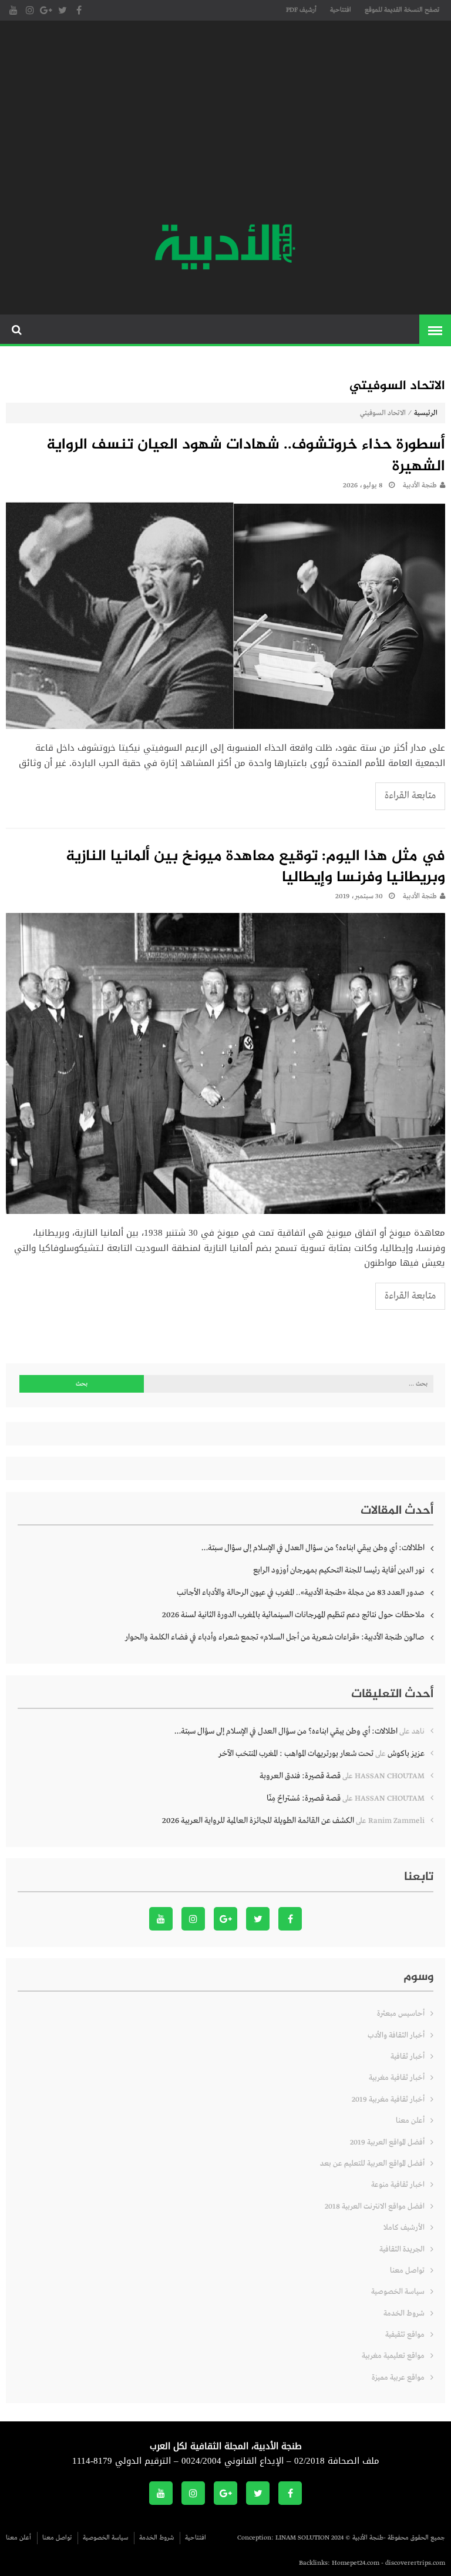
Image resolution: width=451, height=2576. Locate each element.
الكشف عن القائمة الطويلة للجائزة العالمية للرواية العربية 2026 (258, 1821)
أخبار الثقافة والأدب (396, 2035)
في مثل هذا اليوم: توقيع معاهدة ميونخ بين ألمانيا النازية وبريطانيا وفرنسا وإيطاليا (255, 868)
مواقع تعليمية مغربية (393, 2356)
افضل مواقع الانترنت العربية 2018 (375, 2207)
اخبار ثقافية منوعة (398, 2185)
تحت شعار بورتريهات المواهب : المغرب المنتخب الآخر (296, 1754)
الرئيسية (426, 413)
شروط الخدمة (404, 2314)
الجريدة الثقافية (402, 2249)
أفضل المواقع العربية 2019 (387, 2142)
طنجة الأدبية (420, 486)
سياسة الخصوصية (398, 2292)
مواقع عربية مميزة (398, 2378)
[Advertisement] (225, 123)
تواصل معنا (407, 2271)
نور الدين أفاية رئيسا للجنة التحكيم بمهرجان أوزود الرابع (339, 1570)
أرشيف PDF (301, 10)
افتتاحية (341, 10)
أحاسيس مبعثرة (401, 2014)
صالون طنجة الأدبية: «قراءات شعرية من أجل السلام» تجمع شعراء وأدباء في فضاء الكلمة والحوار (275, 1637)
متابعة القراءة (410, 796)
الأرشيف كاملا (404, 2228)
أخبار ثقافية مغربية (397, 2078)
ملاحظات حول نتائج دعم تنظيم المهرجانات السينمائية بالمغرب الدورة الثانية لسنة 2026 (293, 1615)
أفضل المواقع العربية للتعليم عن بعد (372, 2164)
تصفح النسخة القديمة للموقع (402, 10)
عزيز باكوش (406, 1754)
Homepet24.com (356, 2563)
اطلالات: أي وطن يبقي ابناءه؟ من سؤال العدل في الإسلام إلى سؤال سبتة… (313, 1548)
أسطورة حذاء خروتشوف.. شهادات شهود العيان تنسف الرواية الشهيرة (246, 456)
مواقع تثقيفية (405, 2335)
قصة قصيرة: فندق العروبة (300, 1776)
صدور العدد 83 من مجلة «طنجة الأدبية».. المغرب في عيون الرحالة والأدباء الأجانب (301, 1593)
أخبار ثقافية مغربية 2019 (388, 2100)
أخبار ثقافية (408, 2057)
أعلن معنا (410, 2121)
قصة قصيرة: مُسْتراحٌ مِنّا (304, 1798)
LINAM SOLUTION (302, 2538)
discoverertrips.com (415, 2563)
